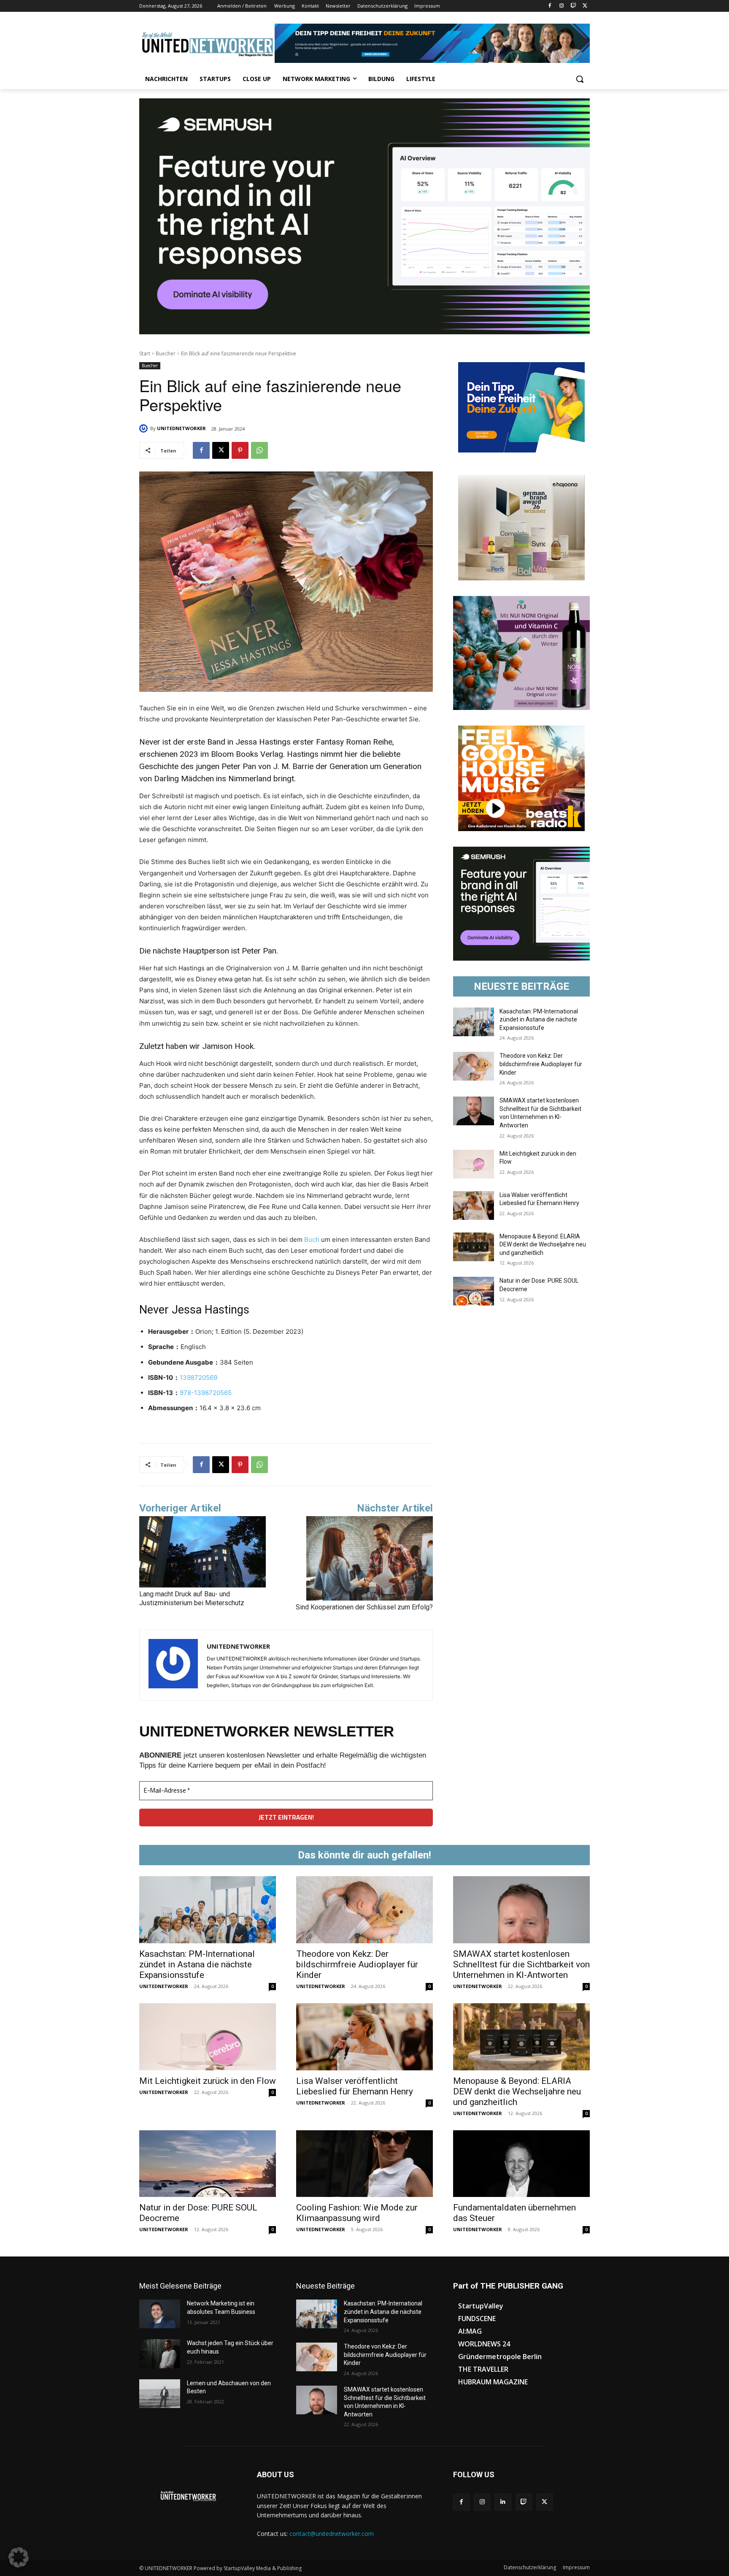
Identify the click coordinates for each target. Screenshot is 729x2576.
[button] (580, 79)
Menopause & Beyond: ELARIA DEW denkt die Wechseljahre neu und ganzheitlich (543, 1245)
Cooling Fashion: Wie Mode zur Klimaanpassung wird (357, 2213)
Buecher (166, 353)
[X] (585, 6)
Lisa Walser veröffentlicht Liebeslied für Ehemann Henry (355, 2086)
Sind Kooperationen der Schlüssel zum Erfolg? (364, 1607)
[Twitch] (573, 6)
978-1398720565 (206, 1393)
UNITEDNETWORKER (181, 428)
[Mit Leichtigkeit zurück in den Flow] (474, 1164)
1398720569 (198, 1377)
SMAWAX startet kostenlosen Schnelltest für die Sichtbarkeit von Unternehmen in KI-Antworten (521, 1964)
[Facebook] (550, 6)
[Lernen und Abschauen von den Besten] (160, 2394)
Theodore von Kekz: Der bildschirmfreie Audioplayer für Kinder (541, 1064)
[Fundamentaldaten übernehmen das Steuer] (521, 2164)
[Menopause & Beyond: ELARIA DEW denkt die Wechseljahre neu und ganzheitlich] (474, 1247)
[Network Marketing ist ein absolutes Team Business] (160, 2314)
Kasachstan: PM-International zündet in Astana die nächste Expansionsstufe (539, 1020)
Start (145, 353)
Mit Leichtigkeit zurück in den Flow (208, 2081)
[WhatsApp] (259, 450)
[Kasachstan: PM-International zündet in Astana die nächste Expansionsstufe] (474, 1022)
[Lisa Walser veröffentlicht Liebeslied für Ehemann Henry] (474, 1205)
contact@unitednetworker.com (332, 2534)
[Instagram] (562, 6)
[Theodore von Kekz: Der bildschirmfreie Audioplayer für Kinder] (474, 1066)
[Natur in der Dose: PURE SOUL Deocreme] (474, 1291)
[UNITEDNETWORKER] (145, 428)
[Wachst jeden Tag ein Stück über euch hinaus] (160, 2354)
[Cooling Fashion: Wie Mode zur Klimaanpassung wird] (364, 2164)
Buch (312, 1239)
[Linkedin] (503, 2502)
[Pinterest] (240, 450)
